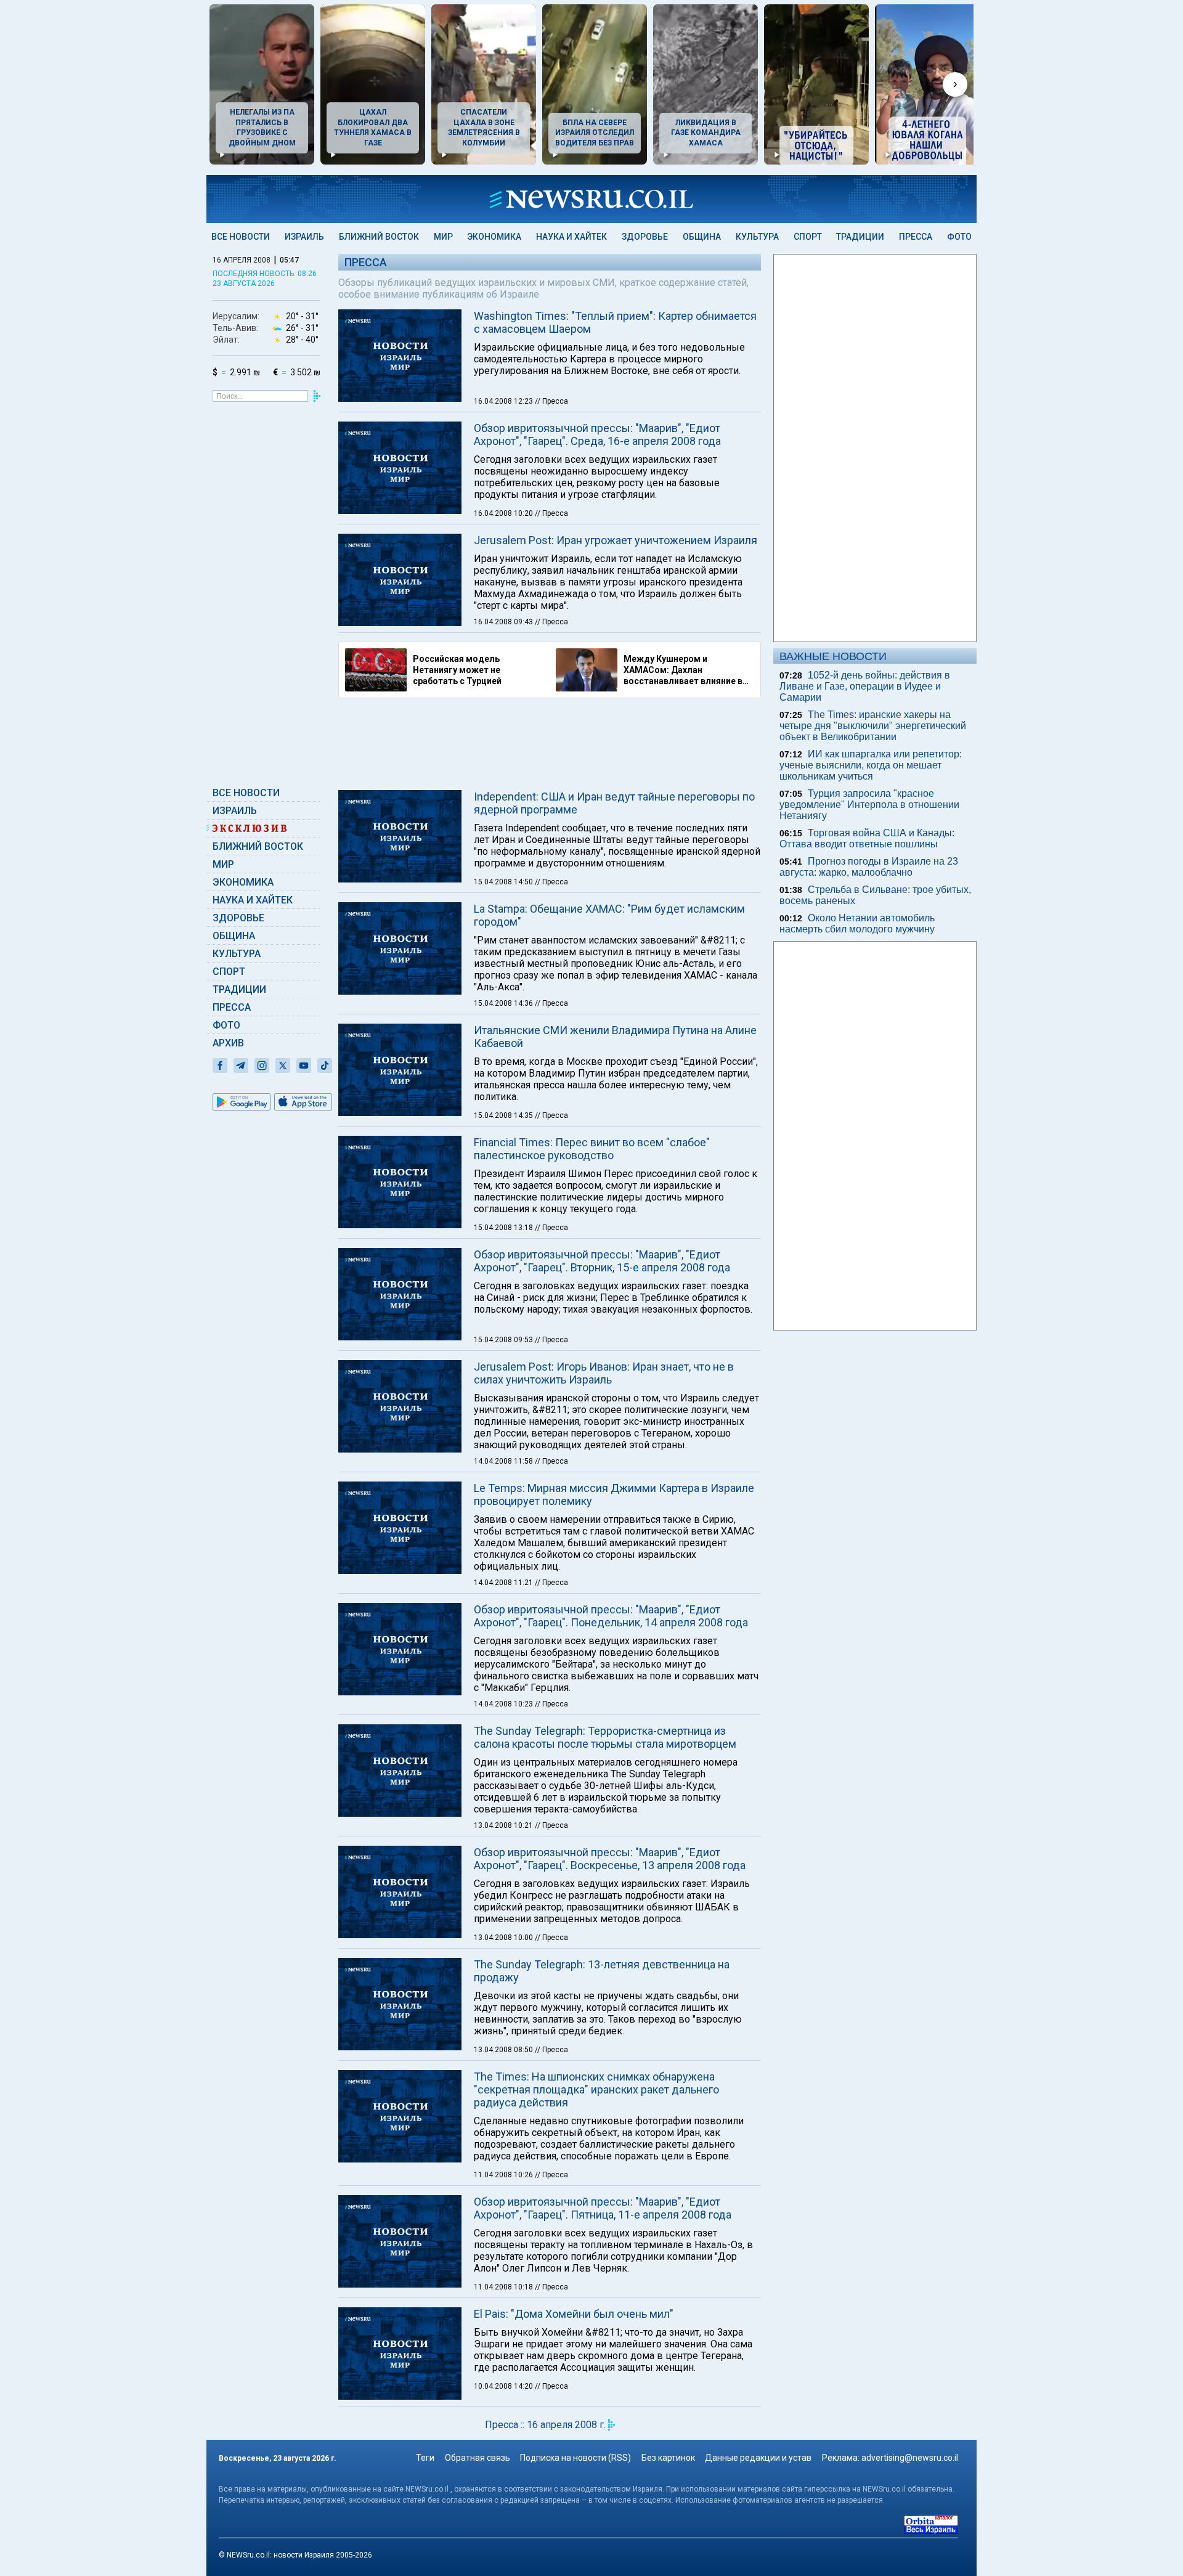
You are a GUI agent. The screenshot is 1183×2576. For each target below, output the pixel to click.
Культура (757, 237)
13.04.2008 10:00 (504, 1938)
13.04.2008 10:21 (504, 1825)
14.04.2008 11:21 (504, 1583)
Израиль (304, 237)
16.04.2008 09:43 (504, 622)
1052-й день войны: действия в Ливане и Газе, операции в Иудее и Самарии (865, 686)
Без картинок (668, 2458)
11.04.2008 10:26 (504, 2175)
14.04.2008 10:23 (504, 1704)
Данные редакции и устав (758, 2458)
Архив (228, 1043)
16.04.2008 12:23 (504, 401)
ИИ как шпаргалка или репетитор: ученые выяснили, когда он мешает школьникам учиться (871, 765)
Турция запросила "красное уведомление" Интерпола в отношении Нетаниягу (869, 805)
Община (702, 237)
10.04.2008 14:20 (504, 2386)
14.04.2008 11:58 (504, 1461)
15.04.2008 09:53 (504, 1340)
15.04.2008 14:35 (504, 1115)
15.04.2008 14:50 (504, 882)
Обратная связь (478, 2458)
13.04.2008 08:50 (504, 2050)
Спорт (808, 237)
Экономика (494, 237)
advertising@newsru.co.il (910, 2458)
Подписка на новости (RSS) (575, 2458)
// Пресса (551, 401)
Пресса (916, 237)
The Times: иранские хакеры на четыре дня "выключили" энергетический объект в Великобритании (873, 726)
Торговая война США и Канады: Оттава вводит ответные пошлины (867, 838)
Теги (425, 2458)
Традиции (860, 237)
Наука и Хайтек (571, 237)
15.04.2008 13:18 (504, 1228)
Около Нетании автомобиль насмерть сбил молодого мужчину (857, 923)
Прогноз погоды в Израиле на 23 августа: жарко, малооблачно (869, 867)
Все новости (241, 237)
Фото (959, 237)
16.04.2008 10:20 (504, 513)
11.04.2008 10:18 (504, 2287)
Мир (443, 237)
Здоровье (645, 237)
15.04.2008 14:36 (504, 1003)
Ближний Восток (379, 237)
